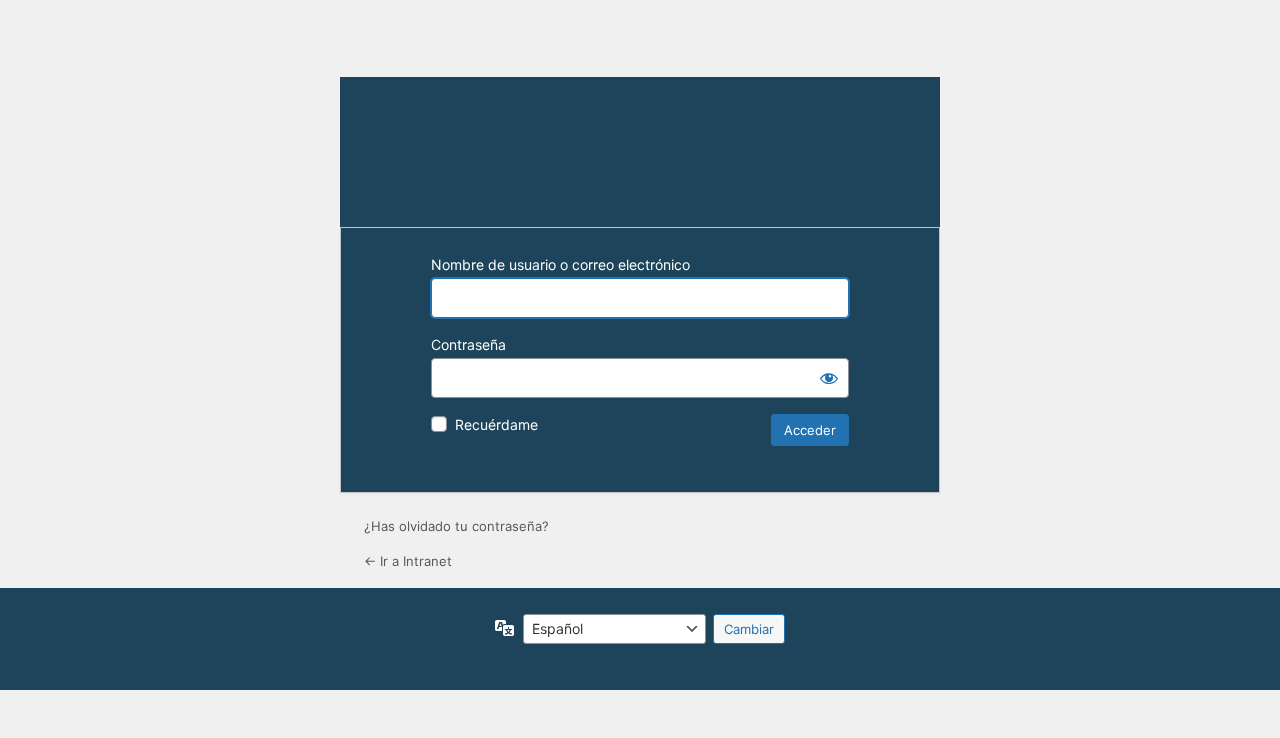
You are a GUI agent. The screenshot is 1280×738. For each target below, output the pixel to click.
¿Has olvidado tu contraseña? (456, 526)
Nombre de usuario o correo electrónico (560, 264)
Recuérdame (496, 424)
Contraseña (468, 344)
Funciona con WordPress (640, 152)
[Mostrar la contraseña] (829, 378)
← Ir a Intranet (408, 561)
